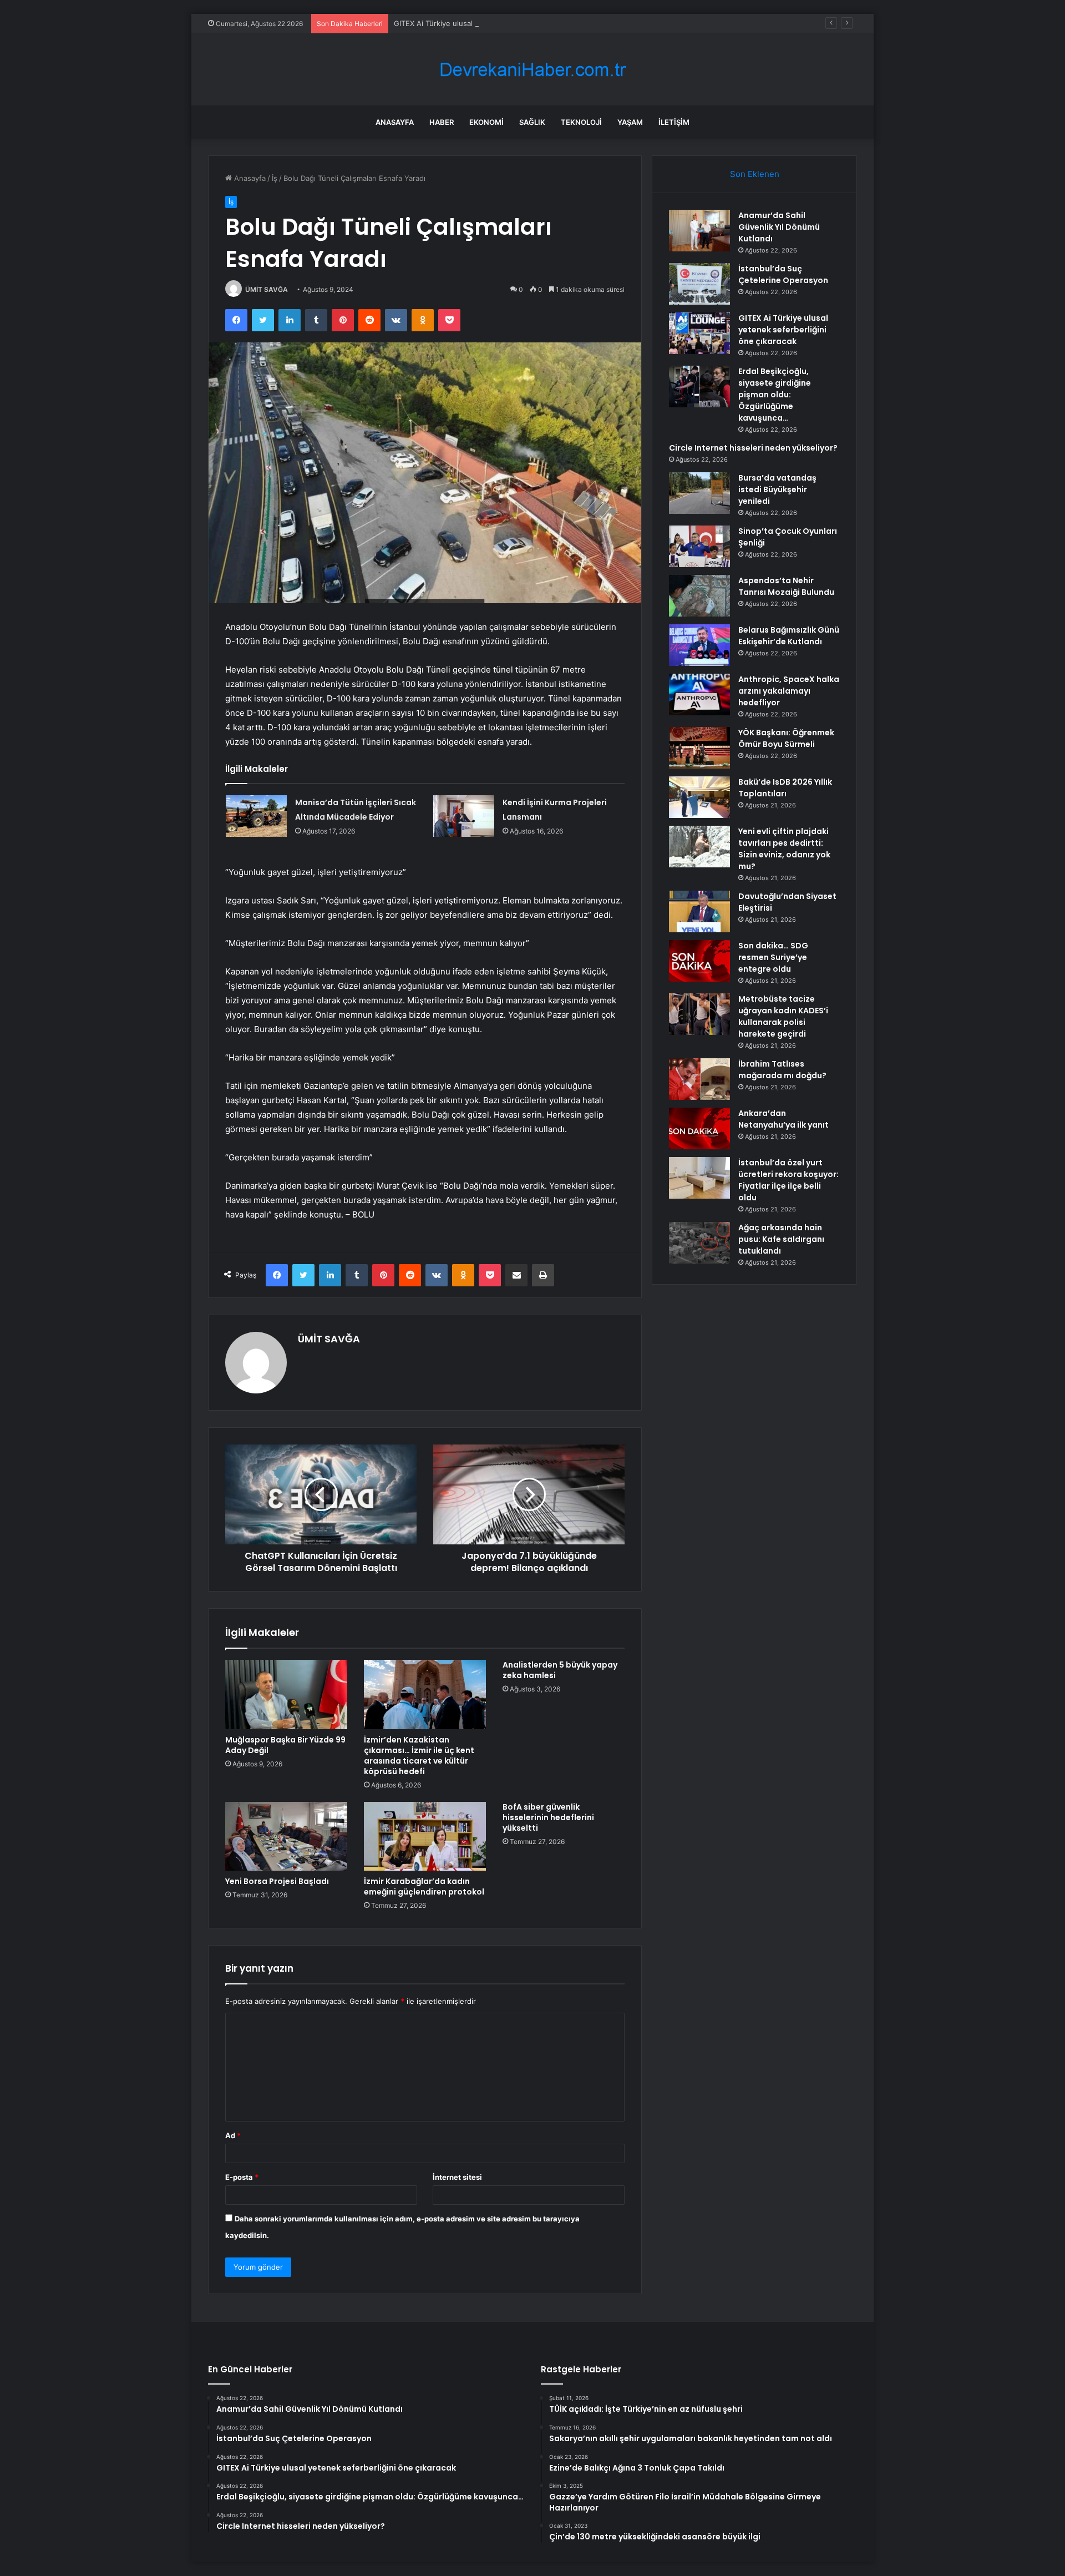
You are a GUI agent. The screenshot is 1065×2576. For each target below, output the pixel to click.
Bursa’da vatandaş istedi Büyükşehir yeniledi (777, 489)
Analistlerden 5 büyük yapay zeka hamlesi (560, 1670)
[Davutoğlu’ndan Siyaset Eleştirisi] (699, 911)
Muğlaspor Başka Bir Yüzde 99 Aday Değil (285, 1745)
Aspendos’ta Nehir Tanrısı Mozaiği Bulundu (786, 586)
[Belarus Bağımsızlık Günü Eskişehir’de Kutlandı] (699, 645)
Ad (233, 2135)
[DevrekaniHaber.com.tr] (532, 70)
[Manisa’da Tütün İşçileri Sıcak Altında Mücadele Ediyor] (256, 816)
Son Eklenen (755, 174)
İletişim (674, 122)
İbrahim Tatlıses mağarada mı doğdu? (782, 1070)
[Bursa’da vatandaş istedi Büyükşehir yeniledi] (699, 493)
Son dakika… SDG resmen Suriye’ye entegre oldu (773, 957)
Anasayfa (395, 122)
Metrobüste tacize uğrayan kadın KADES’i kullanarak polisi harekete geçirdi (783, 1016)
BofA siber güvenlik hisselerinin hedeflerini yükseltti (548, 1817)
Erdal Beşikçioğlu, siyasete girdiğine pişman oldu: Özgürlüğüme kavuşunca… (775, 395)
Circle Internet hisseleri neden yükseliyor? (753, 448)
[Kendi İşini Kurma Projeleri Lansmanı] (464, 816)
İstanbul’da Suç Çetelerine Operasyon (783, 274)
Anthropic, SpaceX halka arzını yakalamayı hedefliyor (789, 691)
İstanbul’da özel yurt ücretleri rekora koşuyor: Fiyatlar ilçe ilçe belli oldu (788, 1180)
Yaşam (630, 122)
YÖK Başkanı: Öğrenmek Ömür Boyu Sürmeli (786, 738)
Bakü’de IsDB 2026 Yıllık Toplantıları (785, 788)
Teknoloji (581, 122)
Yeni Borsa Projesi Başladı (277, 1881)
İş (275, 178)
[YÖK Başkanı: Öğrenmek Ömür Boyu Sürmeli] (699, 748)
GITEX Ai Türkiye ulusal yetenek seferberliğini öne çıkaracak (497, 23)
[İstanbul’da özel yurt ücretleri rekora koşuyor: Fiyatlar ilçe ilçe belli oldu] (699, 1178)
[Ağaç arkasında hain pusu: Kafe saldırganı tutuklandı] (699, 1243)
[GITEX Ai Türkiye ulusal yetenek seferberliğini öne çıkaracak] (699, 333)
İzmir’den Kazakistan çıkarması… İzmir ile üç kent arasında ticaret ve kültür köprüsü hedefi (419, 1756)
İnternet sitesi (457, 2177)
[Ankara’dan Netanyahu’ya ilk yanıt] (699, 1128)
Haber (442, 122)
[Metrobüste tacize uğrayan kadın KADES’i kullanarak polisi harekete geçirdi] (699, 1014)
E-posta (242, 2177)
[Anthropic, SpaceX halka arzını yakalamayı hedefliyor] (699, 694)
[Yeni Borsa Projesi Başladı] (286, 1836)
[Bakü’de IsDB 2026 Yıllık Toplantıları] (699, 797)
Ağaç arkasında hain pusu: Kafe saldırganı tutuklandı (781, 1239)
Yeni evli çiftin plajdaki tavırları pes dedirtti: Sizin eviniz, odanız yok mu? (784, 849)
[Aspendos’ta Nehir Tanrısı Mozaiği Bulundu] (699, 596)
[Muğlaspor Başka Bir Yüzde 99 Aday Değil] (286, 1694)
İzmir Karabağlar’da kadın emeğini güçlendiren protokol (424, 1886)
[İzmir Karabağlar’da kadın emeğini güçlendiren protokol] (425, 1836)
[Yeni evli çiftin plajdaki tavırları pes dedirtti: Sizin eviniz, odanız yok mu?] (699, 847)
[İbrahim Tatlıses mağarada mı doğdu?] (699, 1079)
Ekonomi (486, 122)
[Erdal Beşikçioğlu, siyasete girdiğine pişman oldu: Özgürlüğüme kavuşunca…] (699, 387)
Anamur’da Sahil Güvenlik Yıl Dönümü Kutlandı (779, 227)
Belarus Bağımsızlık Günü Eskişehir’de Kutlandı (789, 636)
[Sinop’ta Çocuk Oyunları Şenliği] (699, 546)
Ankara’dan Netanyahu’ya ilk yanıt (783, 1119)
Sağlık (532, 122)
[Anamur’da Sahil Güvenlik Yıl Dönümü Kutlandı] (699, 231)
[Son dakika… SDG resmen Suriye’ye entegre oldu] (699, 961)
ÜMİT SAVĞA (267, 289)
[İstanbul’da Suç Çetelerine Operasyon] (699, 284)
